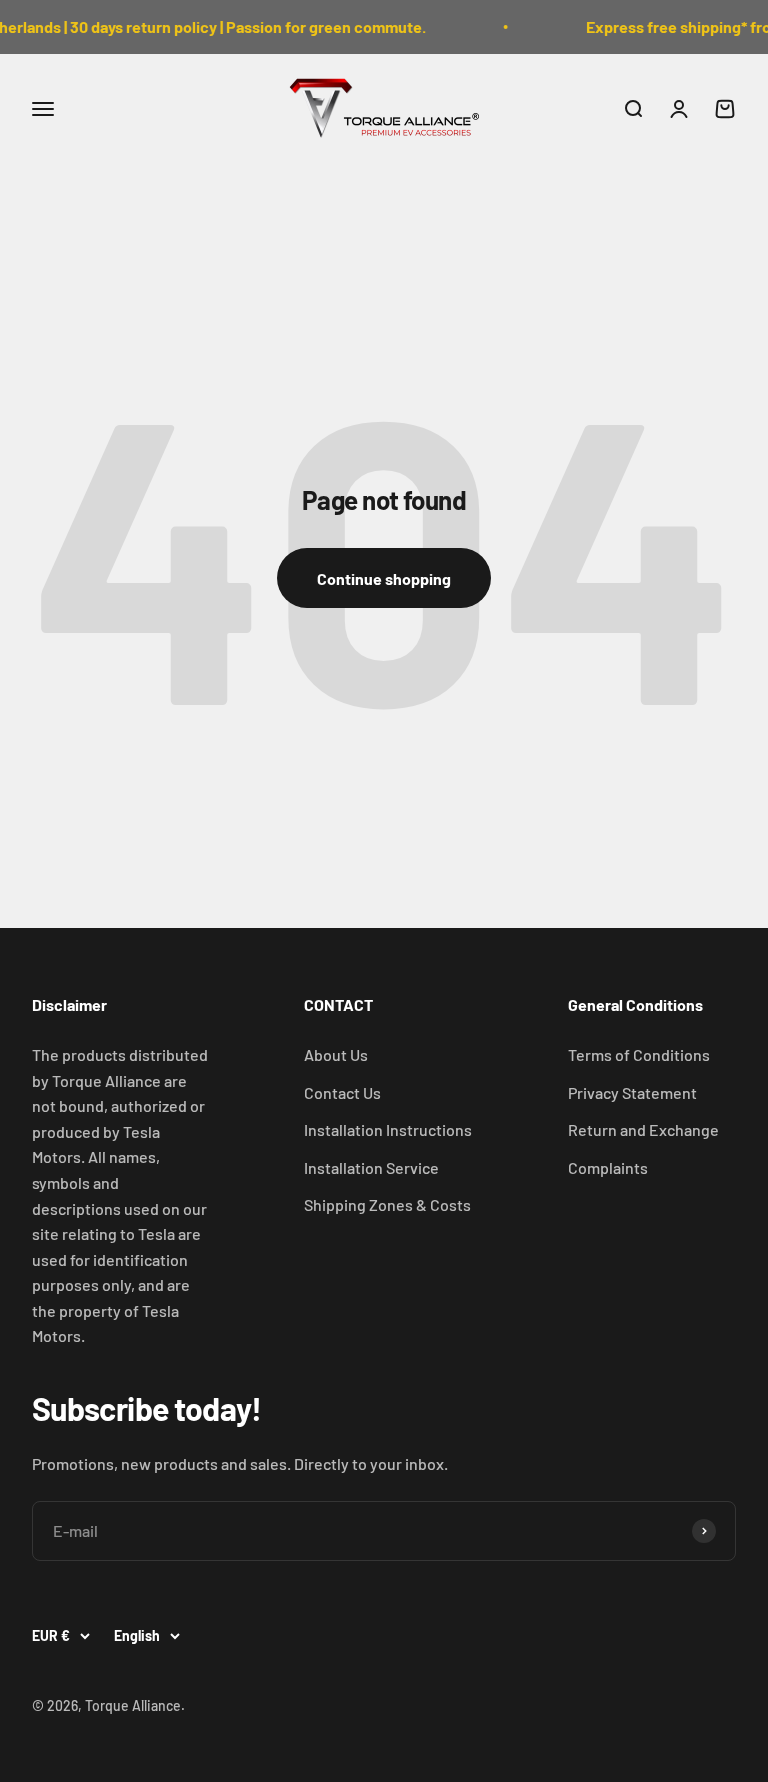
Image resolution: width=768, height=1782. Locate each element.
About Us (336, 1054)
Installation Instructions (388, 1129)
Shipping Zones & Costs (387, 1204)
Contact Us (342, 1092)
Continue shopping (384, 578)
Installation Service (371, 1167)
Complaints (608, 1167)
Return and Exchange (643, 1129)
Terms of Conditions (639, 1054)
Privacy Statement (632, 1092)
